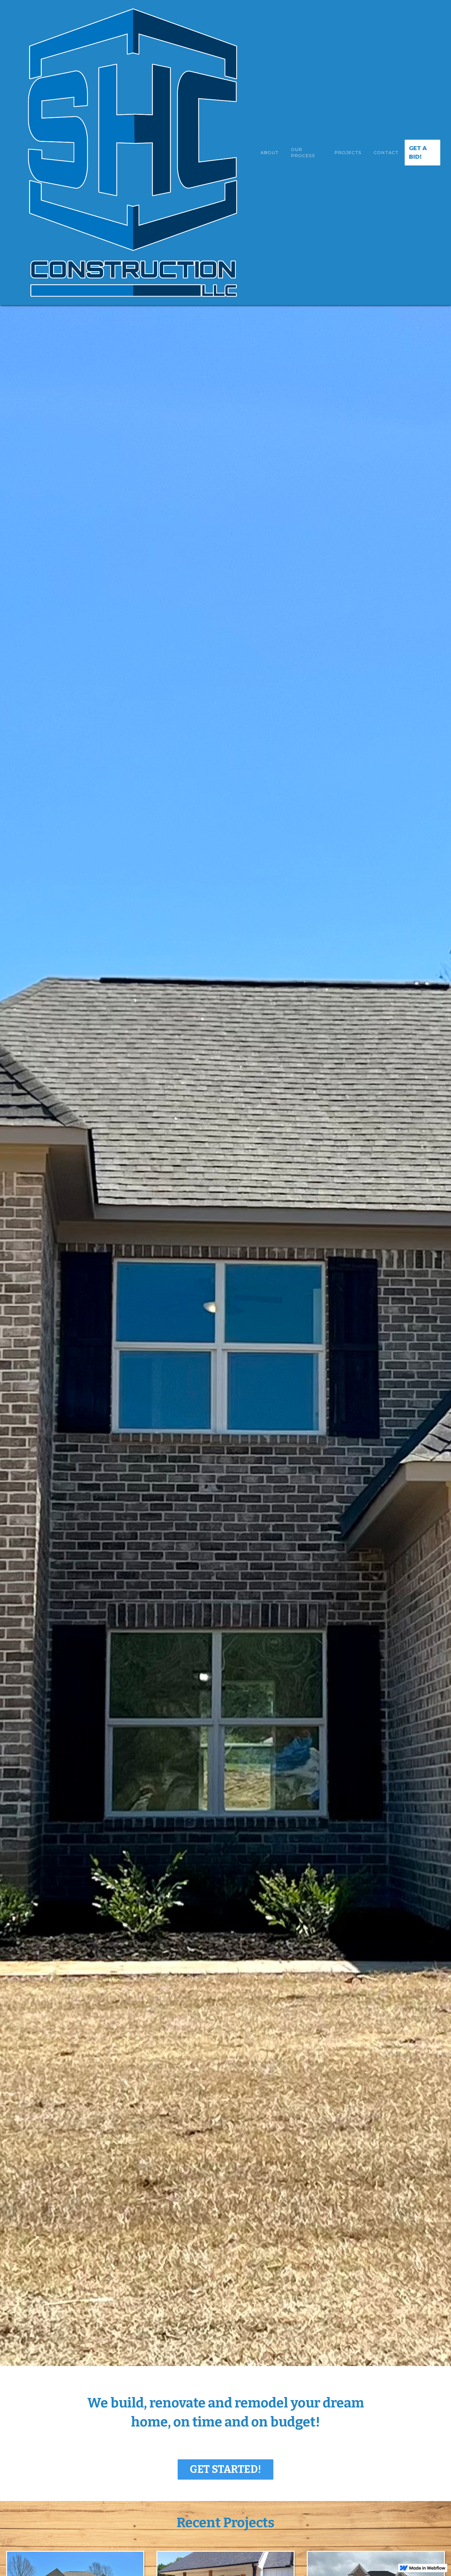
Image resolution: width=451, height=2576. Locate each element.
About (270, 153)
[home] (133, 153)
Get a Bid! (418, 153)
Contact (386, 153)
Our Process (303, 153)
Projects (348, 153)
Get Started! (225, 2469)
